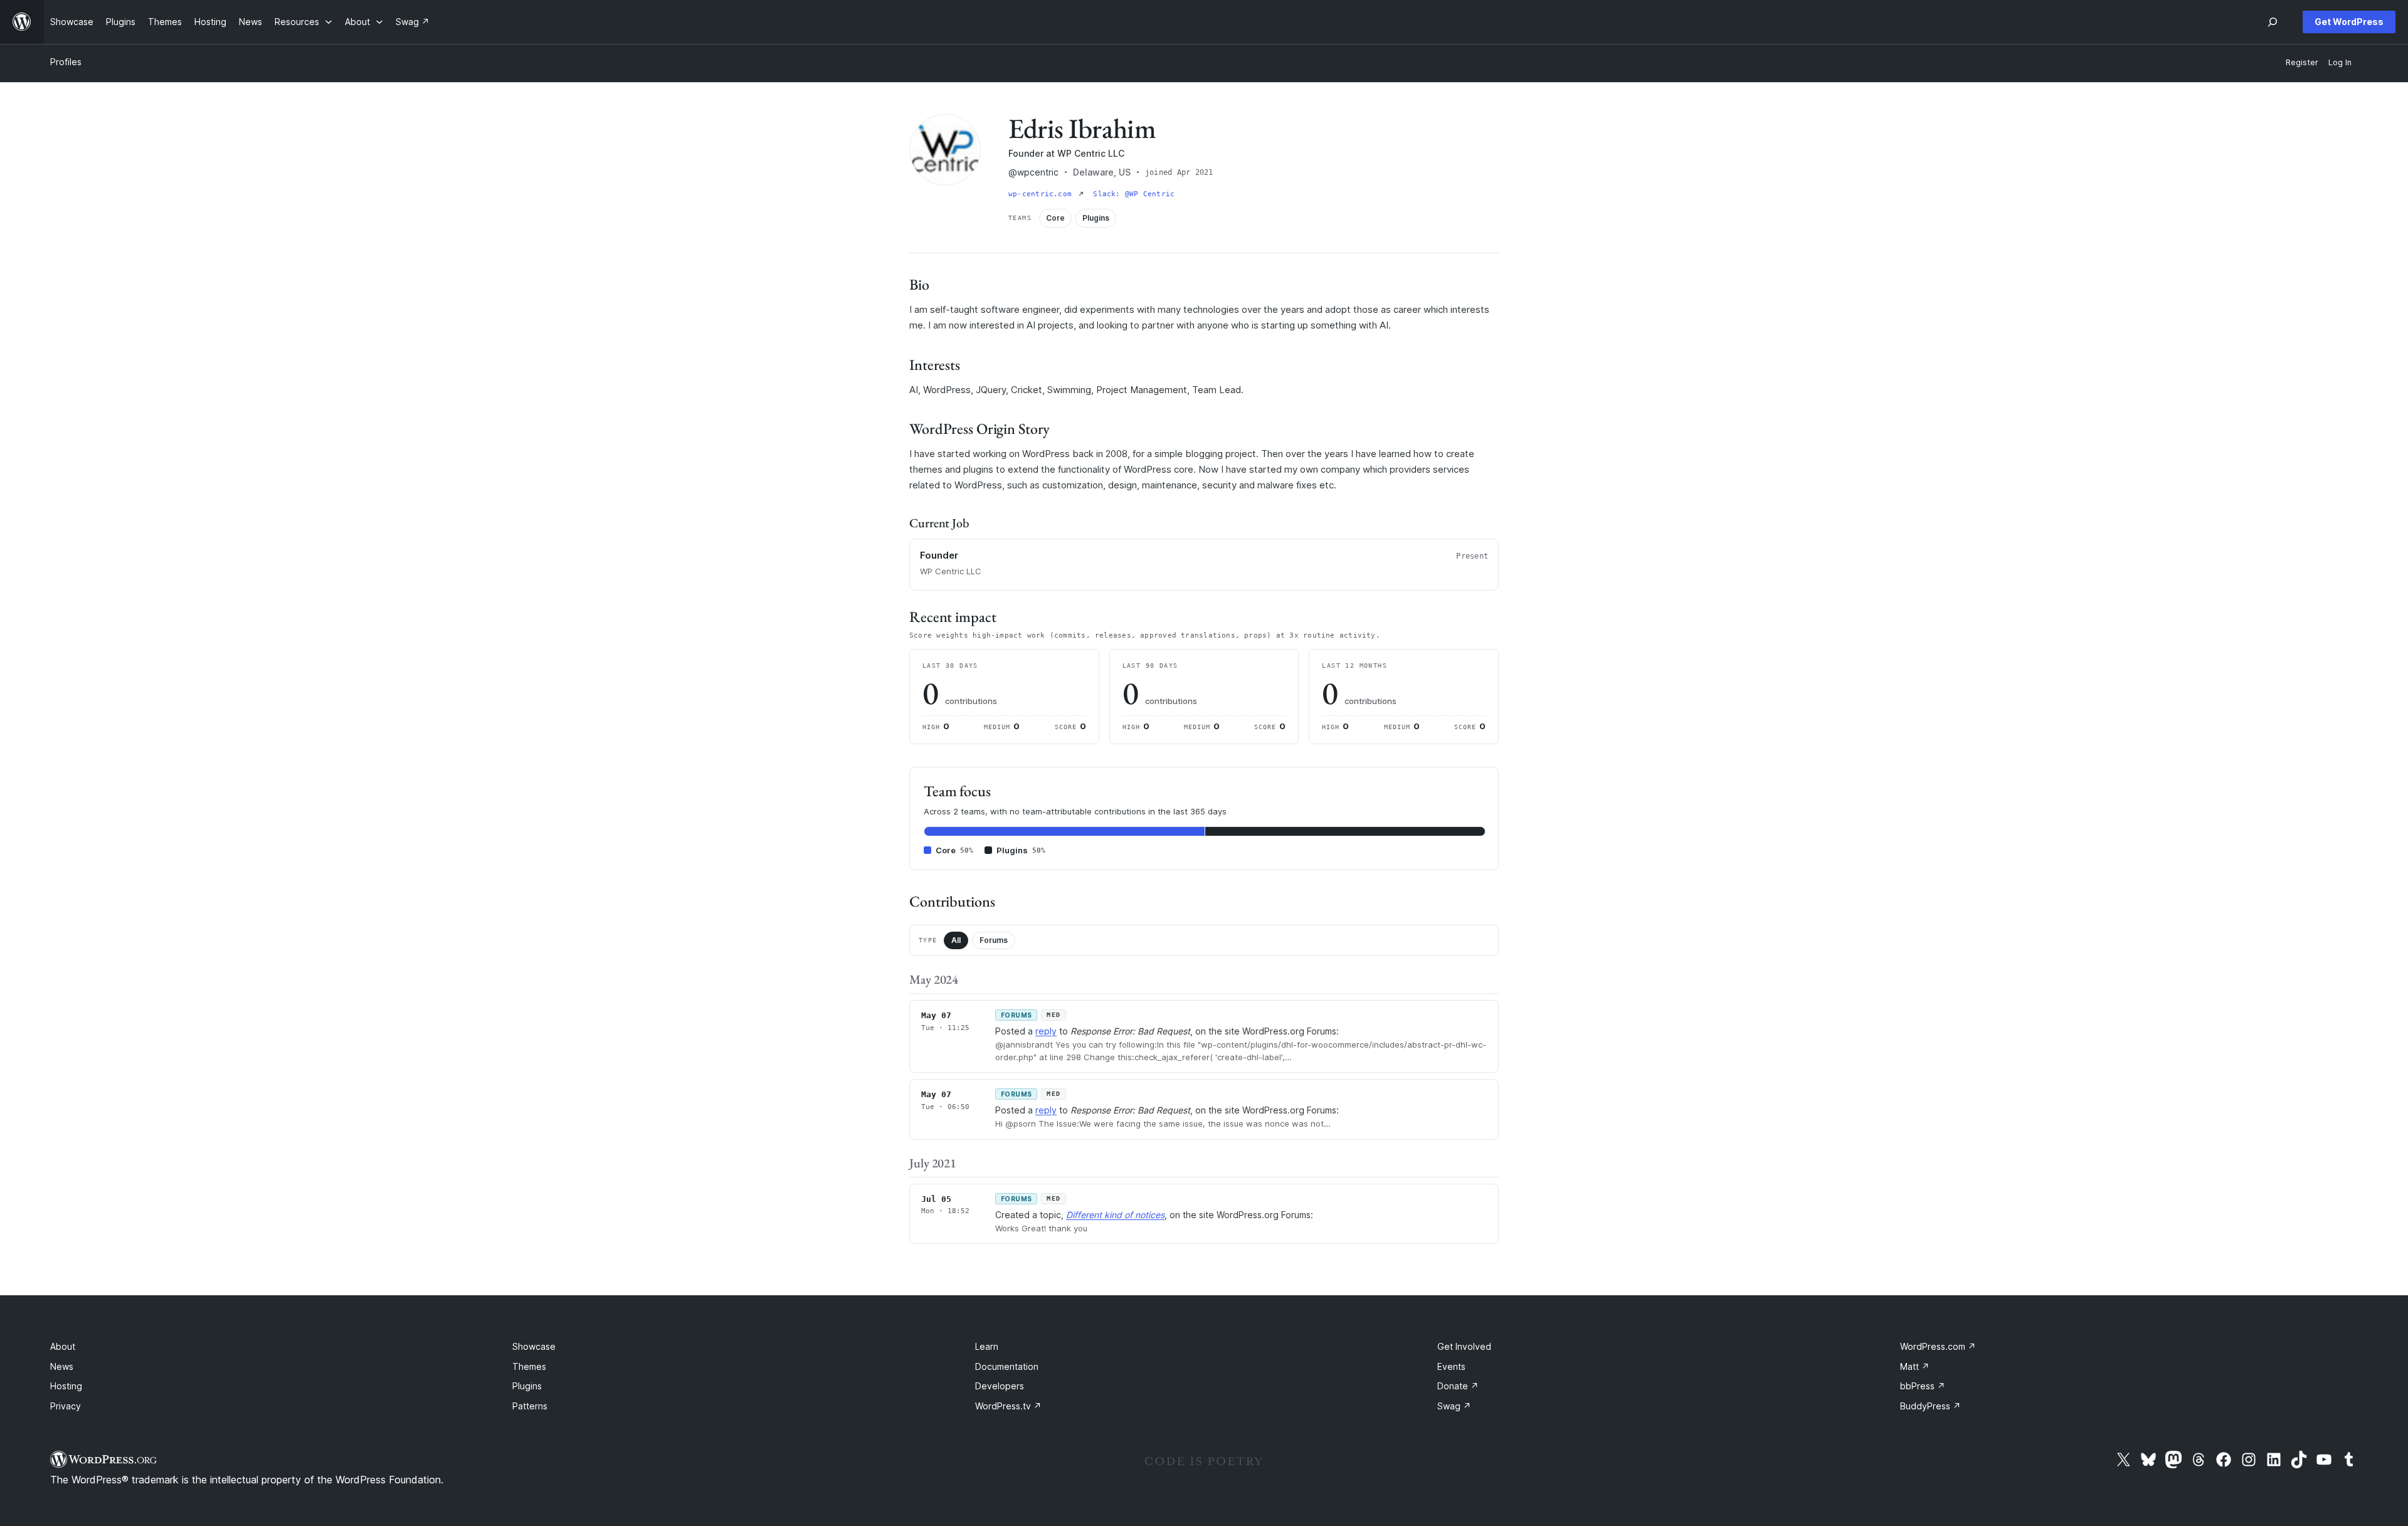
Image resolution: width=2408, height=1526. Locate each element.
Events (1451, 1366)
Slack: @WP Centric (1134, 194)
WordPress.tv (1008, 1406)
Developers (1000, 1386)
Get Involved (1464, 1346)
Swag (1454, 1406)
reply (1046, 1031)
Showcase (534, 1346)
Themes (529, 1366)
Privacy (66, 1406)
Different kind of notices (1115, 1215)
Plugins (527, 1386)
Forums (994, 940)
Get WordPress (2349, 22)
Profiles (66, 62)
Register (2302, 62)
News (62, 1366)
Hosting (66, 1386)
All (956, 940)
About (63, 1346)
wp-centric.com (1042, 194)
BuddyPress (1930, 1406)
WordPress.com (1938, 1346)
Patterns (530, 1406)
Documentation (1007, 1366)
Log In (2340, 62)
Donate (1458, 1386)
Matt (1915, 1366)
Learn (987, 1346)
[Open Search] (2273, 22)
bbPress (1923, 1386)
